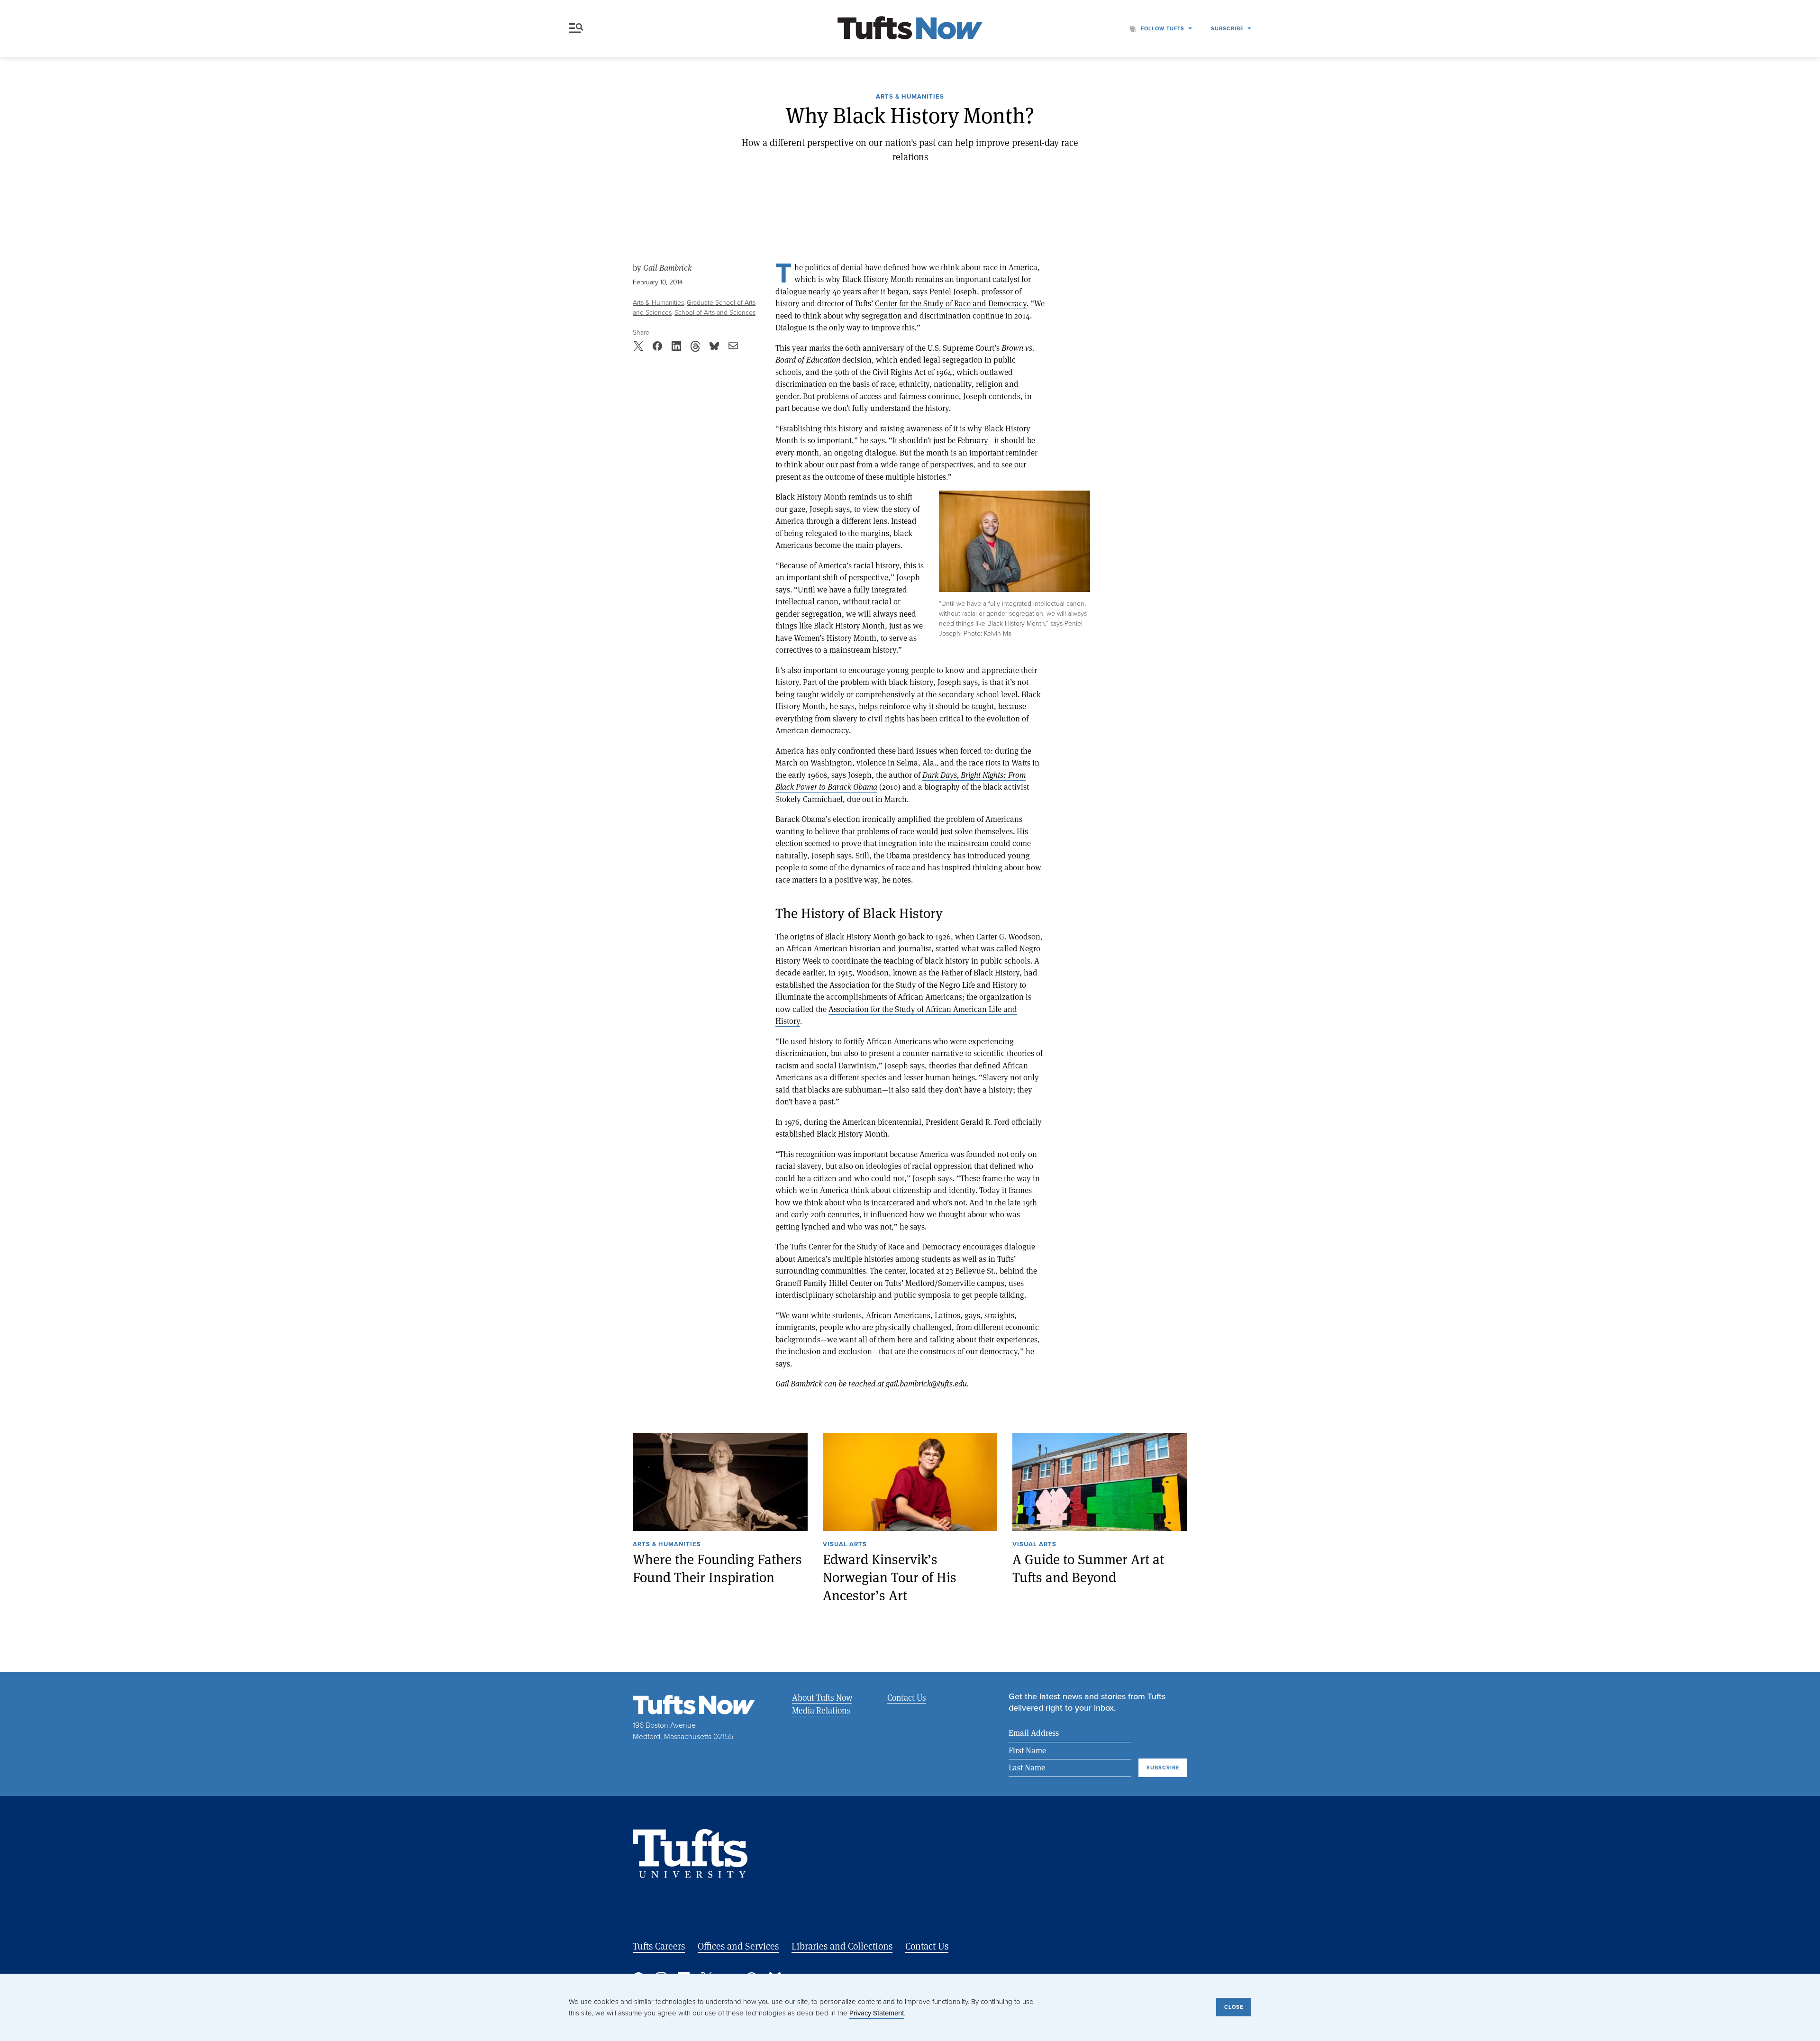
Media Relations (821, 1710)
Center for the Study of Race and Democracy (951, 303)
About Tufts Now (822, 1697)
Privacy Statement (877, 2013)
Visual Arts (845, 1545)
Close (1234, 2007)
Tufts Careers (659, 1946)
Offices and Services (738, 1946)
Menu (578, 28)
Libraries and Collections (842, 1946)
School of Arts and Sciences (715, 313)
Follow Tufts (1163, 28)
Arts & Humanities (910, 97)
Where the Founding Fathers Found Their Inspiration (717, 1568)
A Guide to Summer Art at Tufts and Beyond (1088, 1568)
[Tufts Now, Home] (910, 29)
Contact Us (907, 1697)
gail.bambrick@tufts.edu (926, 1383)
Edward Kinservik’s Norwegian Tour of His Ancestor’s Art (890, 1577)
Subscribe (1227, 28)
